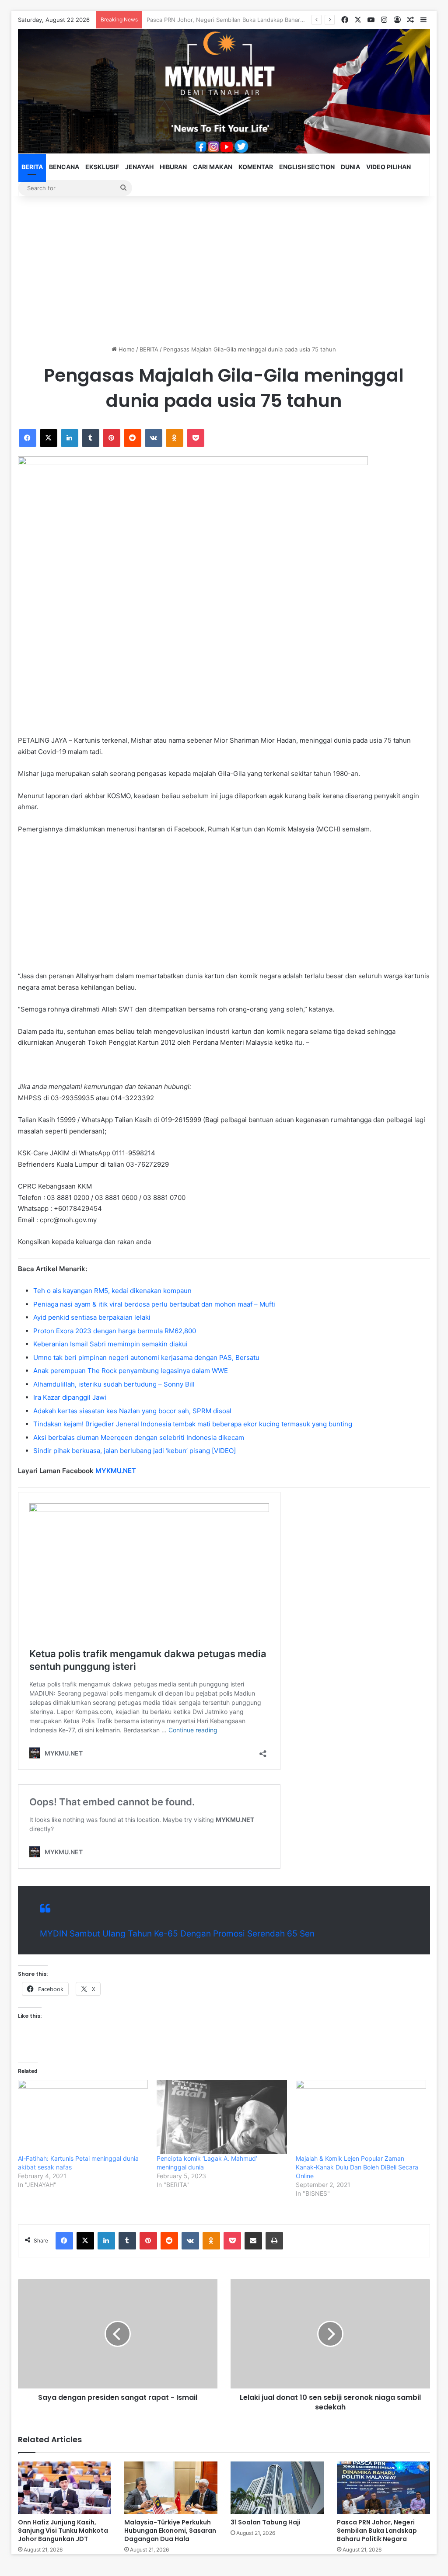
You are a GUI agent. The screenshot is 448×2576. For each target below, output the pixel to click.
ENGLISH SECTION (307, 167)
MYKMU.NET (116, 1471)
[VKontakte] (154, 438)
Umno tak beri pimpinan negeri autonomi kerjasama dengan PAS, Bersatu (146, 1358)
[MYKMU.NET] (224, 91)
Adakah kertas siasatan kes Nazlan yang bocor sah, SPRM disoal (132, 1411)
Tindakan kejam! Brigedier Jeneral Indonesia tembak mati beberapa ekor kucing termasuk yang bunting (193, 1424)
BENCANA (64, 167)
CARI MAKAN (213, 167)
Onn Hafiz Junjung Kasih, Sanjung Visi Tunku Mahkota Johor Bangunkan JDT (63, 2531)
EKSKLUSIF (102, 167)
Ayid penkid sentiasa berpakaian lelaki (92, 1317)
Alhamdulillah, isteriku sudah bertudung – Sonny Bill (114, 1384)
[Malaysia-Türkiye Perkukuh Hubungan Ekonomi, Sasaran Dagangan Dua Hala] (171, 2488)
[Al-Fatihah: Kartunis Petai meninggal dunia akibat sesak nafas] (83, 2117)
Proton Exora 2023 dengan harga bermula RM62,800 (115, 1331)
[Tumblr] (91, 438)
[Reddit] (133, 438)
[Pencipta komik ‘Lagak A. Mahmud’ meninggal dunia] (222, 2117)
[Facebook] (28, 438)
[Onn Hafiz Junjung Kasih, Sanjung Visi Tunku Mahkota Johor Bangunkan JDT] (65, 2488)
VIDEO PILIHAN (388, 167)
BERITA (32, 167)
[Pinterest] (112, 438)
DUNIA (350, 167)
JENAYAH (139, 167)
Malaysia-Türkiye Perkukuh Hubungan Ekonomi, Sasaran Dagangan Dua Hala (170, 2531)
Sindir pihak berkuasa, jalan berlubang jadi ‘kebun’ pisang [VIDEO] (135, 1451)
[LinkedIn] (70, 438)
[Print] (274, 2241)
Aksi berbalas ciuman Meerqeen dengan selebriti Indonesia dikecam (139, 1437)
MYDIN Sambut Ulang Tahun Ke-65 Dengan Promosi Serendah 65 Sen (177, 1934)
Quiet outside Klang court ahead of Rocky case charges (222, 20)
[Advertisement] (224, 271)
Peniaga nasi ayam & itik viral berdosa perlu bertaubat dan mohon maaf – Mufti (154, 1304)
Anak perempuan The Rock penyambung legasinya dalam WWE (131, 1371)
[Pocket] (196, 438)
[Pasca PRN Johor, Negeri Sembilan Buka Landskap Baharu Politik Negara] (383, 2488)
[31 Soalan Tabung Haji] (277, 2488)
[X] (49, 438)
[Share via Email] (253, 2241)
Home (126, 349)
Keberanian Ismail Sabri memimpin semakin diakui (110, 1344)
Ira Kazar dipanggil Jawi (70, 1397)
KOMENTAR (256, 167)
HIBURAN (173, 167)
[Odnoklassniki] (175, 438)
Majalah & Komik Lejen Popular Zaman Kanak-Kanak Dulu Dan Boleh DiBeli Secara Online (357, 2167)
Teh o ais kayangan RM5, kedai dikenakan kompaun (112, 1291)
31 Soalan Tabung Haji (266, 2522)
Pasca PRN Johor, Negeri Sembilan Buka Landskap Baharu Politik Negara (377, 2531)
